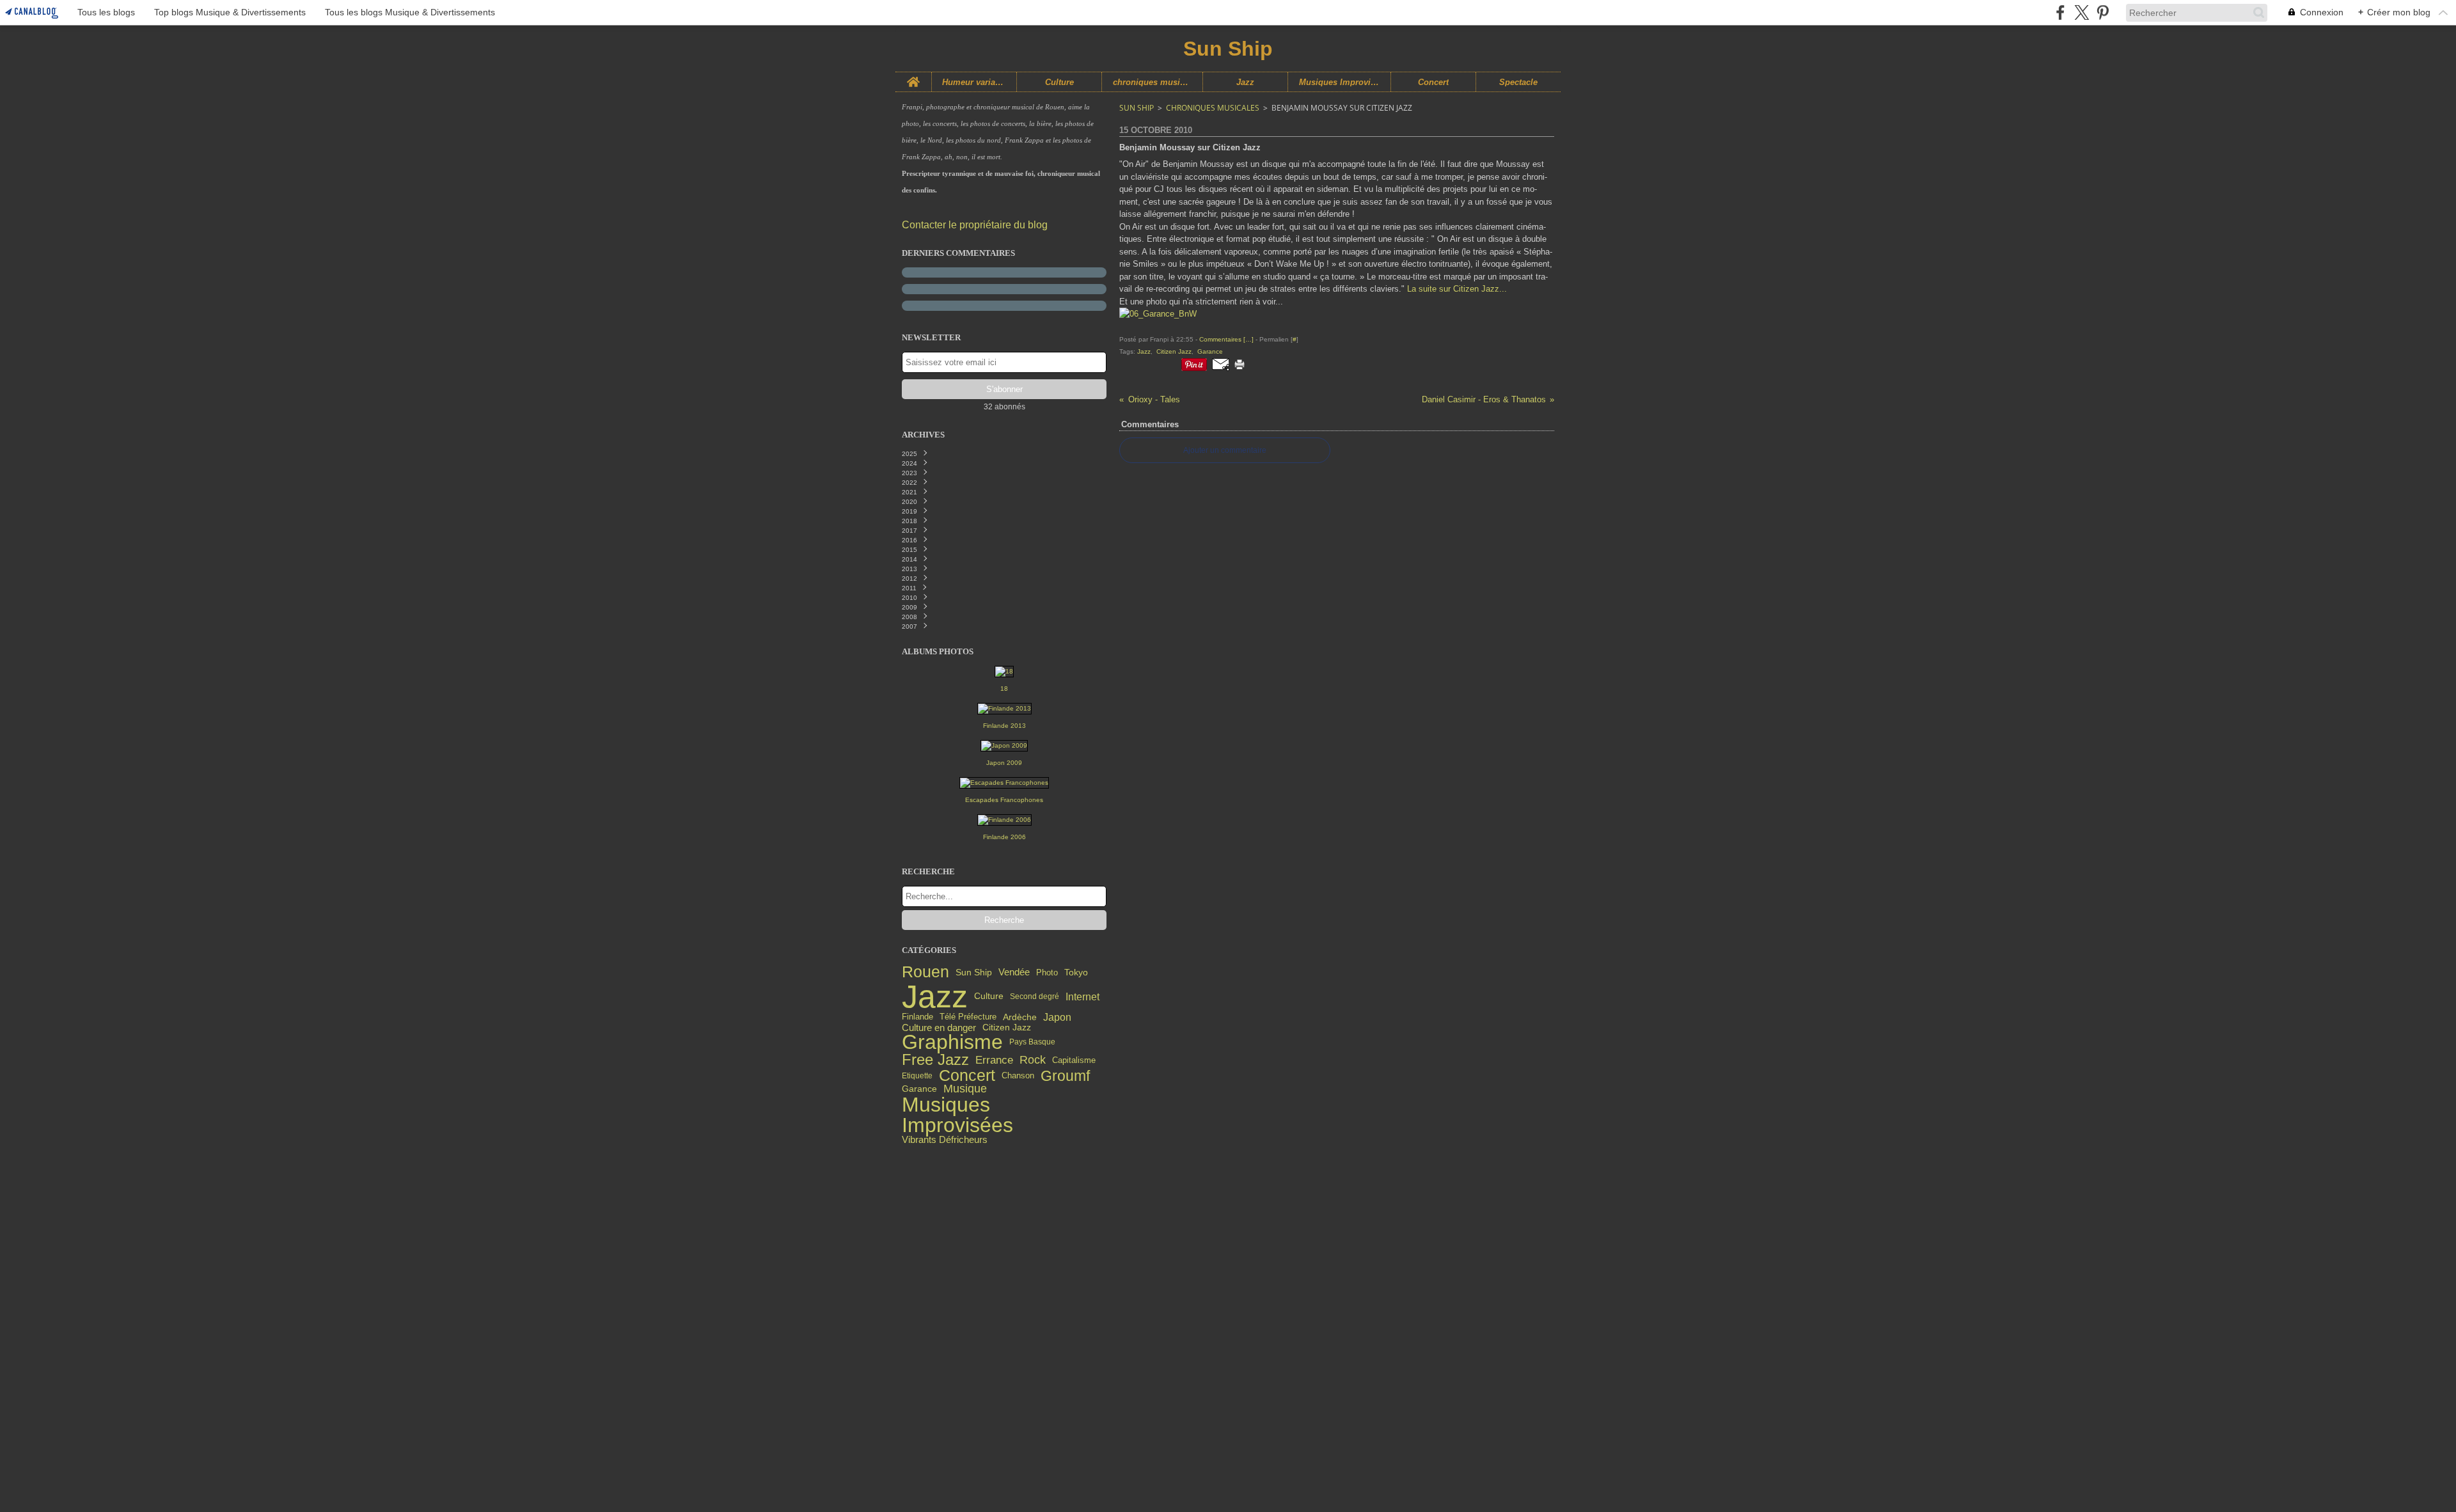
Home (913, 77)
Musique (965, 1089)
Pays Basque (1032, 1042)
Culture (1059, 82)
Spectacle (1518, 82)
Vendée (1014, 973)
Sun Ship (974, 973)
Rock (1033, 1060)
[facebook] (2060, 12)
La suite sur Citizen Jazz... (1457, 289)
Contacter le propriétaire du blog (975, 225)
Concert (1433, 82)
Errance (994, 1060)
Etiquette (917, 1076)
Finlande (917, 1017)
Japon (1057, 1018)
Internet (1082, 996)
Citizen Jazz (1007, 1027)
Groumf (1065, 1076)
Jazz (1245, 82)
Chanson (1018, 1075)
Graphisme (952, 1043)
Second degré (1035, 996)
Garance (919, 1089)
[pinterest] (2103, 12)
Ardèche (1020, 1018)
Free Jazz (935, 1060)
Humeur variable (974, 82)
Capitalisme (1074, 1060)
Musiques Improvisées (1339, 82)
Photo (1047, 973)
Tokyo (1076, 973)
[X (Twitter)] (2082, 12)
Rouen (925, 973)
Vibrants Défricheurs (945, 1140)
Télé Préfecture (968, 1017)
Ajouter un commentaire (1225, 450)
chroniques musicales (1152, 82)
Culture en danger (939, 1028)
